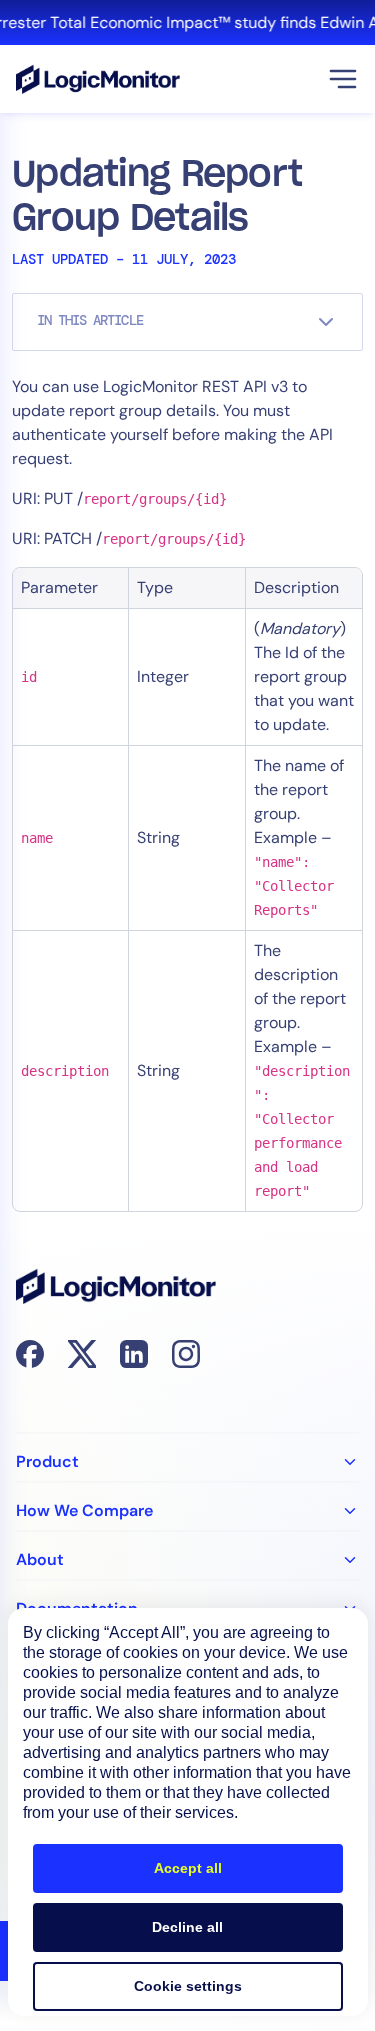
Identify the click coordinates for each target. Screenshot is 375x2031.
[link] (187, 22)
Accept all (188, 1868)
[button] (343, 79)
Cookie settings (188, 1986)
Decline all (187, 1927)
